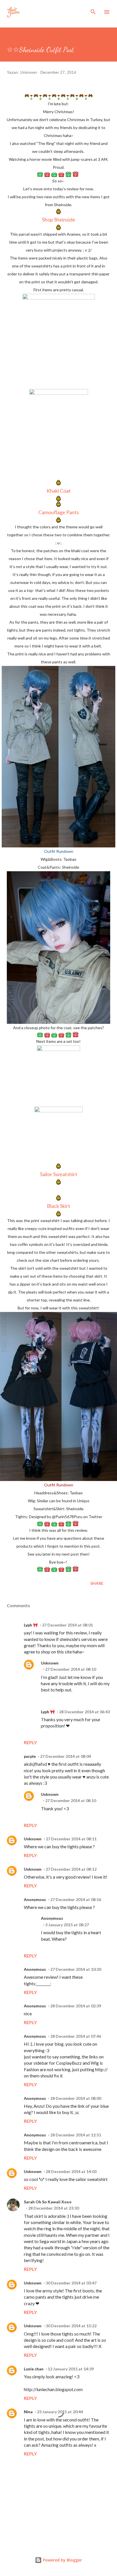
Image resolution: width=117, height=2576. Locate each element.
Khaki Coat (59, 491)
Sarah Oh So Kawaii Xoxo (48, 2202)
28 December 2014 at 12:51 (76, 2135)
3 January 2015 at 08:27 (67, 1925)
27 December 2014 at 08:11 (71, 1839)
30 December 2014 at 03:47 (71, 2283)
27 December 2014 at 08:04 (65, 1756)
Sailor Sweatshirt (59, 1174)
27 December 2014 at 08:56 (76, 1899)
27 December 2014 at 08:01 (67, 1625)
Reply (30, 1742)
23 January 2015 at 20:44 (60, 2412)
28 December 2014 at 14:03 (71, 2171)
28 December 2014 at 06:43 (84, 1712)
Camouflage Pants (59, 512)
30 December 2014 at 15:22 (71, 2326)
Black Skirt (58, 1206)
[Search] (93, 10)
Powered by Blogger (62, 2560)
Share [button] (97, 1583)
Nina (28, 2412)
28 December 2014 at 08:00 (76, 2098)
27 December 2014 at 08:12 (71, 1869)
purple (30, 1756)
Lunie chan (34, 2369)
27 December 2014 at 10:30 (76, 1969)
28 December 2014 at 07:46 (76, 2036)
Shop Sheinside (59, 220)
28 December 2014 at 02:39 (76, 2006)
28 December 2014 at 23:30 (54, 2208)
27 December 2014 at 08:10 (71, 1669)
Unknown (50, 1663)
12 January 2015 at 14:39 (71, 2369)
